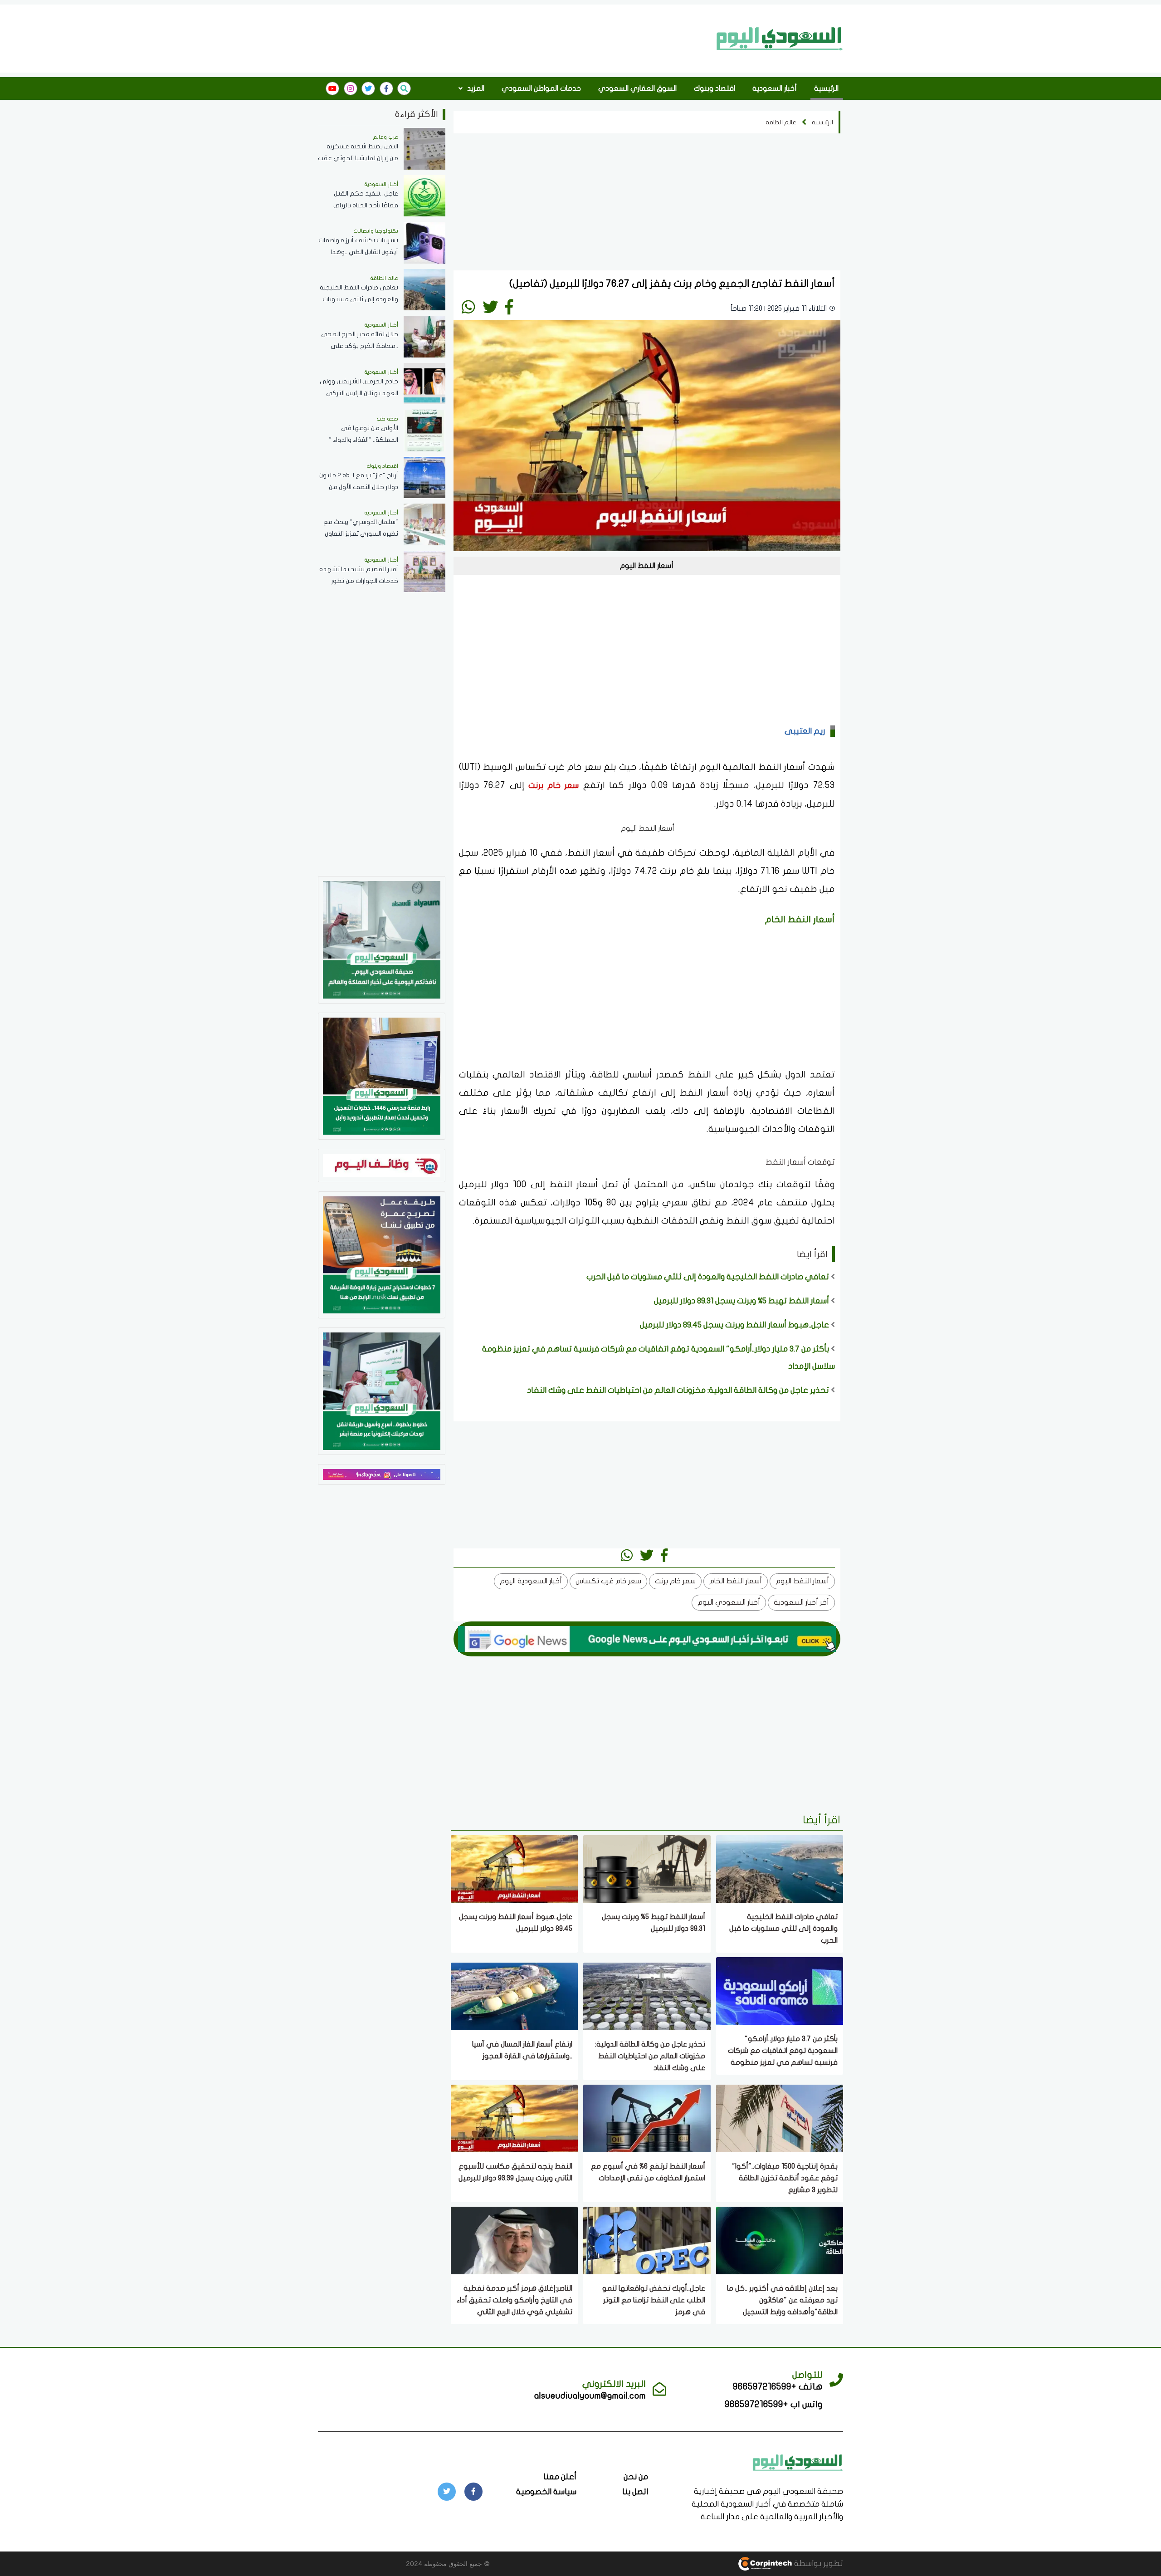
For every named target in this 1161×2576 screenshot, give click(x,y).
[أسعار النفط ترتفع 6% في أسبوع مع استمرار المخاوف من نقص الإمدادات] (647, 2118)
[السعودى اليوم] (798, 2462)
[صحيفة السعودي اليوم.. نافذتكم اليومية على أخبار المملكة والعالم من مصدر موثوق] (382, 939)
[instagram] (351, 88)
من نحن (636, 2477)
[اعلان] (382, 1474)
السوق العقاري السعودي (637, 88)
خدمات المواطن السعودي (541, 88)
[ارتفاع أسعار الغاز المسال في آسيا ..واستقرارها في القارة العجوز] (514, 1996)
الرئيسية (826, 88)
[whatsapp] (468, 307)
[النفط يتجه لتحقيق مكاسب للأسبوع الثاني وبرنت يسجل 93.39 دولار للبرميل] (514, 2118)
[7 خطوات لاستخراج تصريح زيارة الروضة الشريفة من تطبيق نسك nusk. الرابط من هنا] (382, 1254)
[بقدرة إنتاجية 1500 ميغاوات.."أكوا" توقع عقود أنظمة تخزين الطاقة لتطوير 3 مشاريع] (780, 2118)
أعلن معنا (560, 2477)
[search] (404, 88)
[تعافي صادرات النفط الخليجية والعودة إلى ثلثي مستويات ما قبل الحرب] (780, 1868)
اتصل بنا (635, 2492)
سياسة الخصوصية (546, 2492)
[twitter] (368, 88)
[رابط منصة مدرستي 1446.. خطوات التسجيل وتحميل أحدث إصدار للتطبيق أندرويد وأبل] (382, 1075)
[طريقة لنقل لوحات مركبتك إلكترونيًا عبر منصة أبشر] (382, 1390)
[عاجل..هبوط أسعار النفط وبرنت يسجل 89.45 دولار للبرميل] (514, 1868)
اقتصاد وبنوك (715, 88)
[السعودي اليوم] (780, 39)
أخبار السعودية (775, 88)
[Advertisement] (514, 38)
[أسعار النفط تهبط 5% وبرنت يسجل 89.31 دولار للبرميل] (647, 1868)
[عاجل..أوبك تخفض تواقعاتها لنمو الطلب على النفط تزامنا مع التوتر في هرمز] (647, 2240)
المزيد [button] (475, 88)
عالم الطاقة (781, 122)
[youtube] (332, 88)
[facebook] (386, 88)
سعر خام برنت (554, 786)
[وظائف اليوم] (382, 1165)
